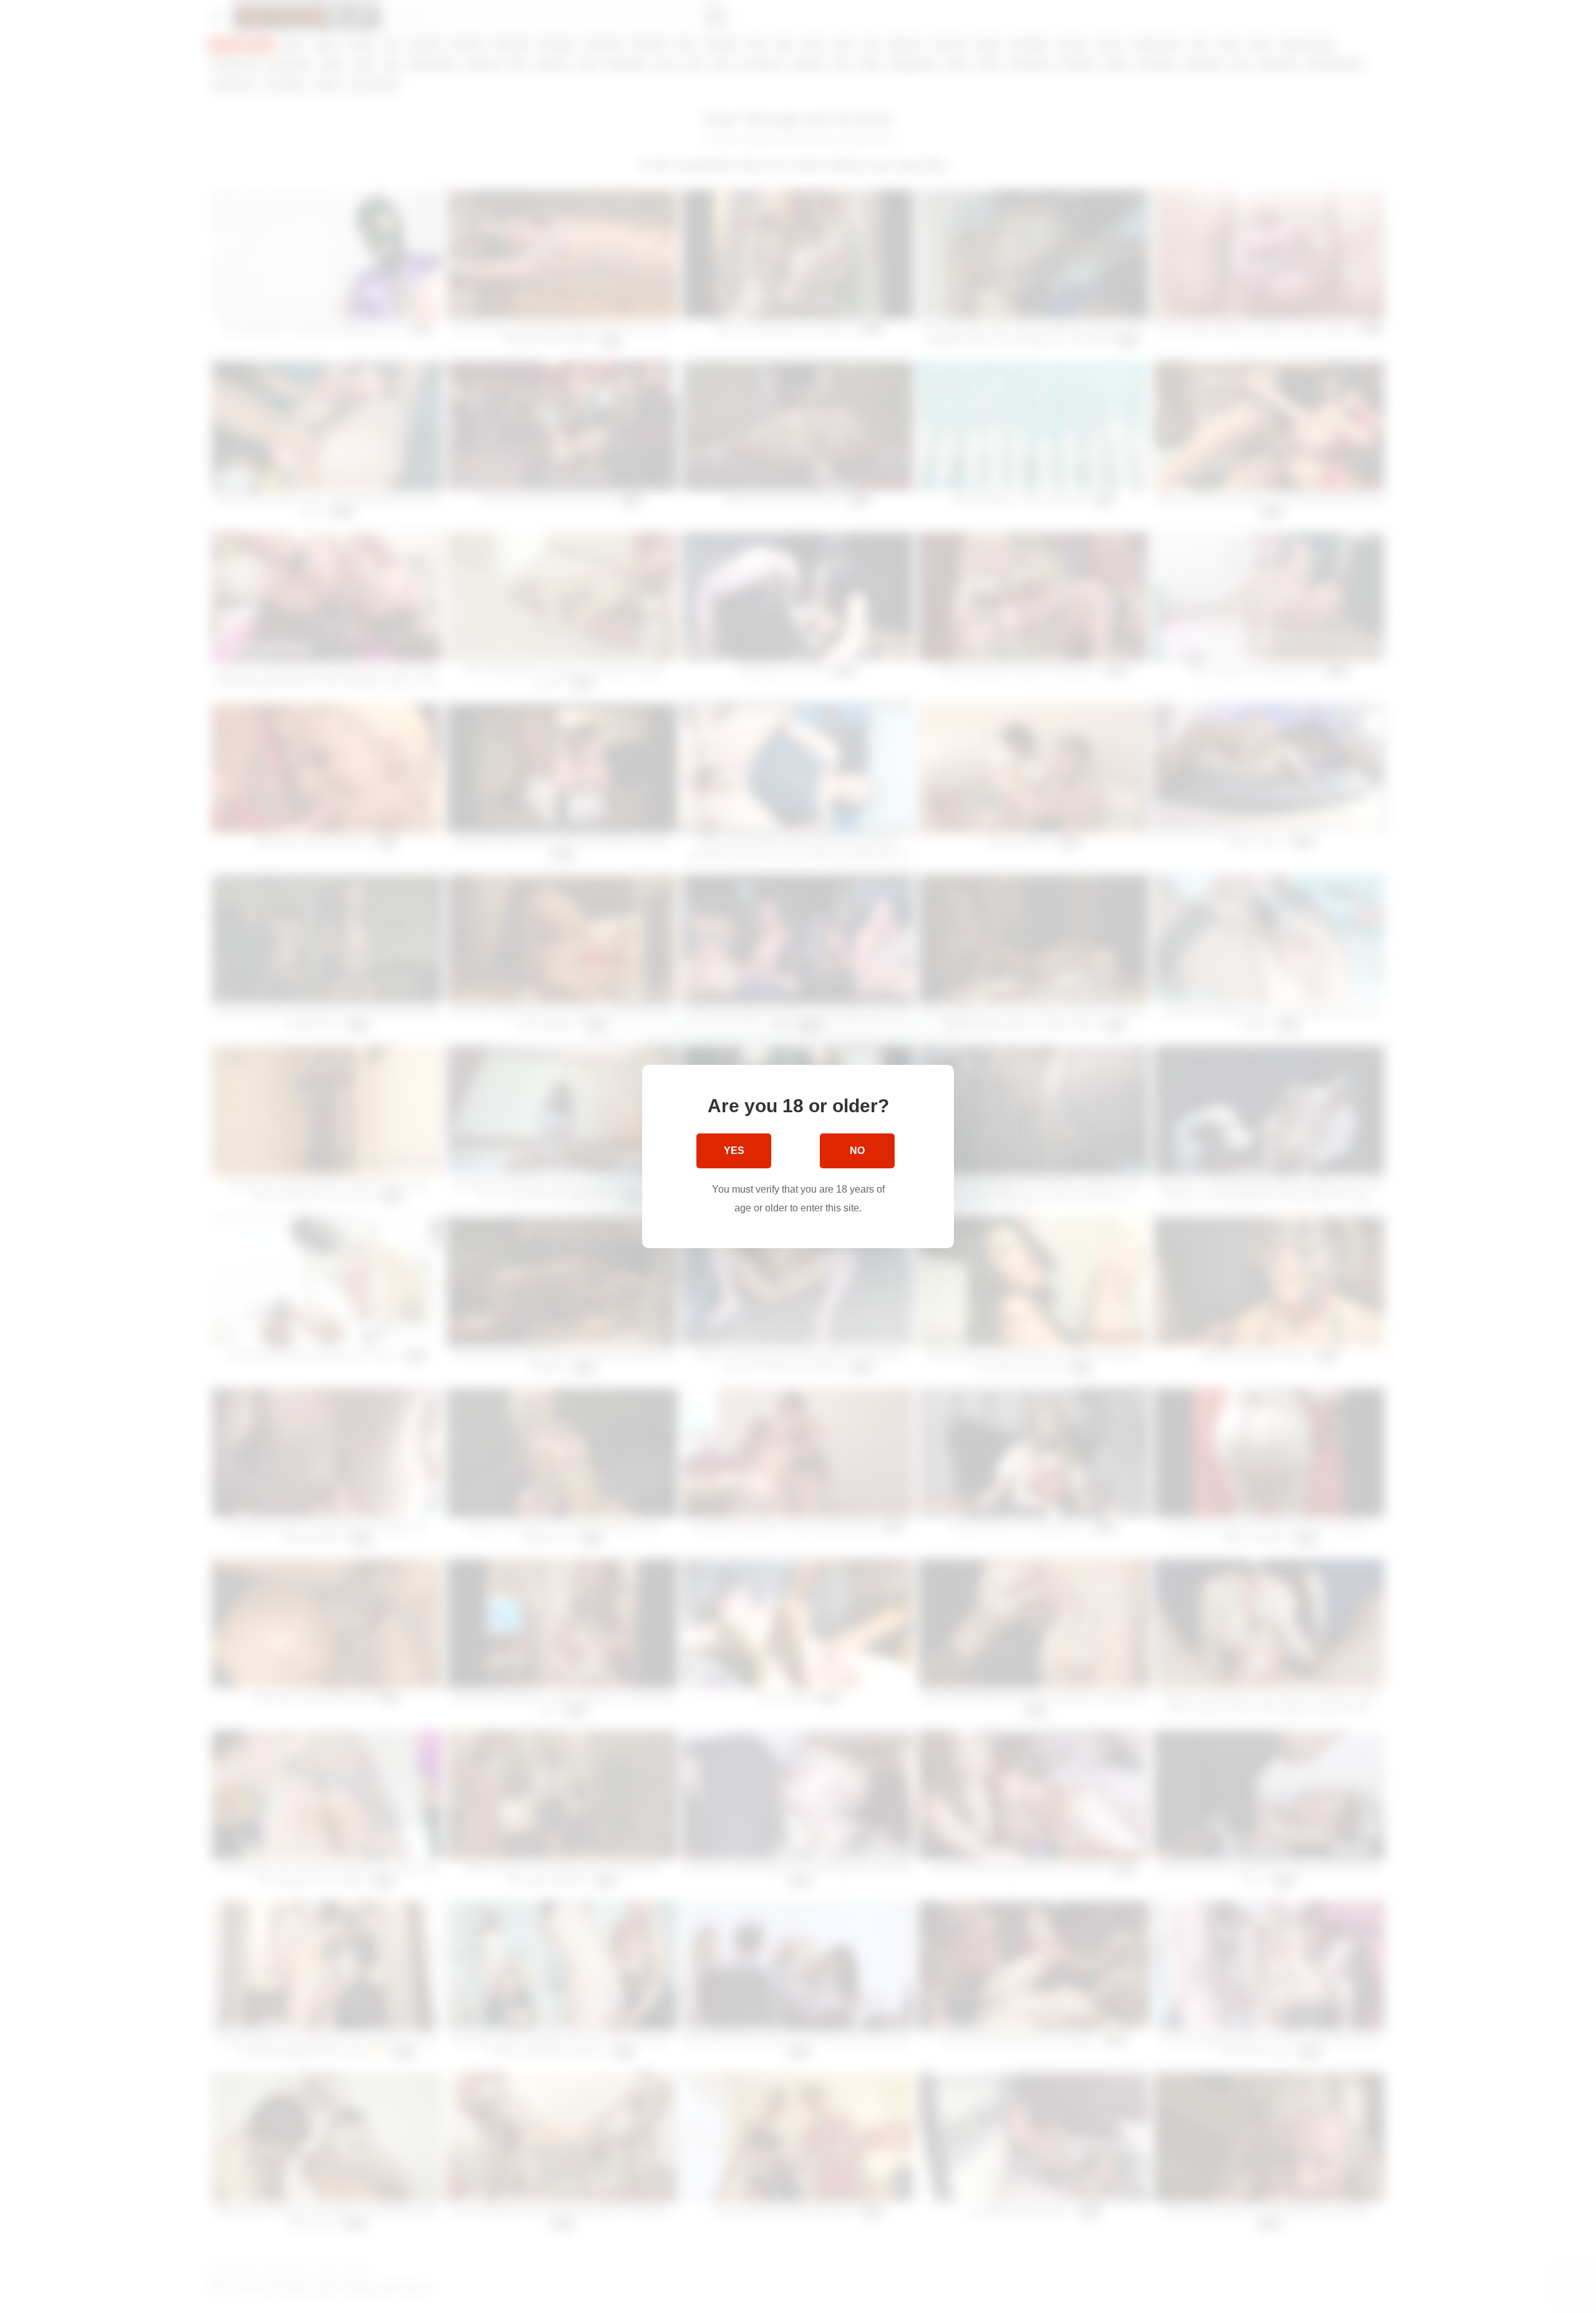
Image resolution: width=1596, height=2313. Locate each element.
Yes (734, 1151)
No (857, 1151)
